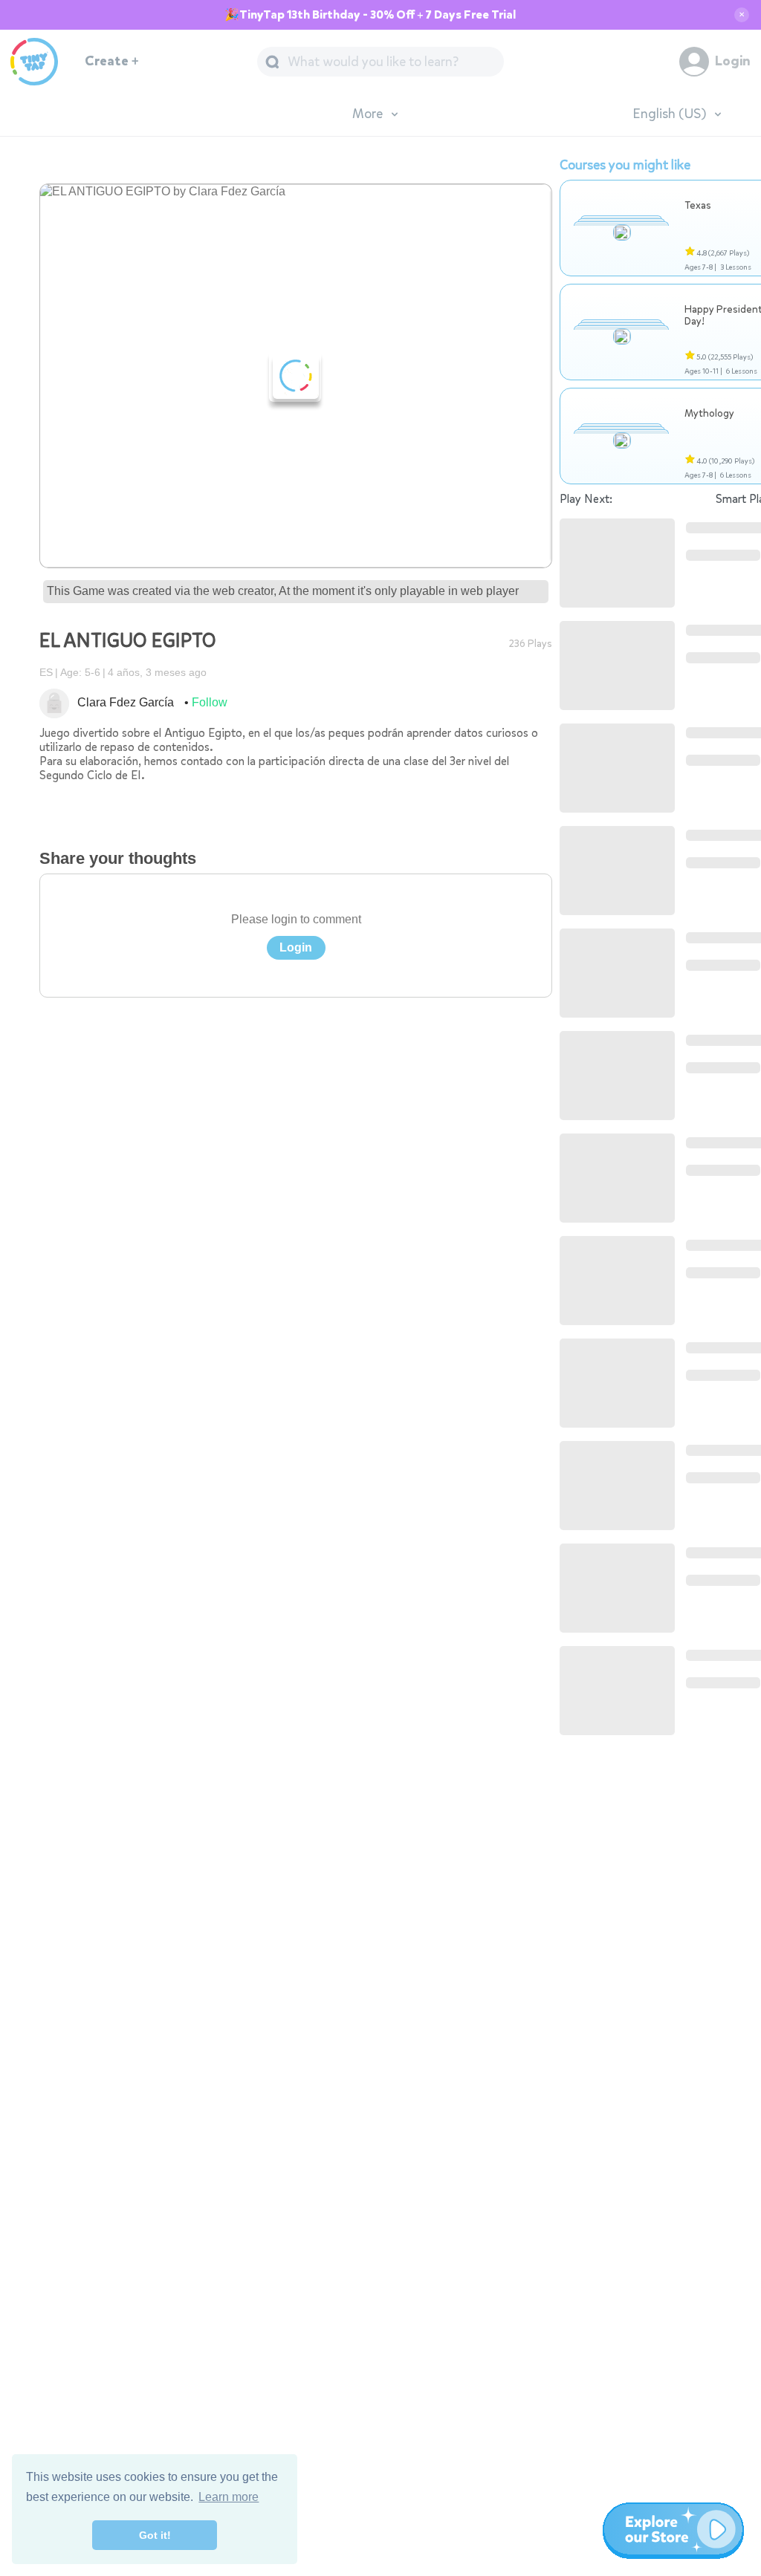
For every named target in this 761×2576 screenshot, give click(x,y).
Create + (112, 61)
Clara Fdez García (126, 702)
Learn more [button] (229, 2497)
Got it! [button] (155, 2535)
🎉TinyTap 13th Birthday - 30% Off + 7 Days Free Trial (370, 15)
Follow (210, 702)
